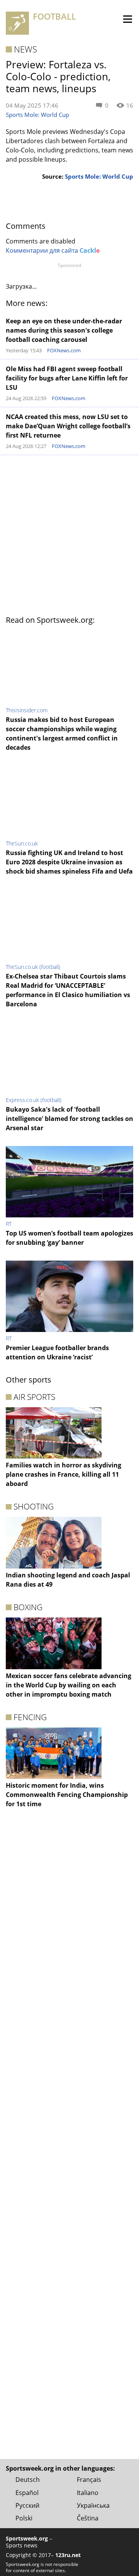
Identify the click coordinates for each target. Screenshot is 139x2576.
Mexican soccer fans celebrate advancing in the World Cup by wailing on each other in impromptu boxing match (69, 1685)
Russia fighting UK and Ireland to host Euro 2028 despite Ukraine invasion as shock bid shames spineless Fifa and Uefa (69, 862)
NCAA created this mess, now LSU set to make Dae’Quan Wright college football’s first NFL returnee (68, 426)
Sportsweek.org (27, 2538)
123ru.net (68, 2555)
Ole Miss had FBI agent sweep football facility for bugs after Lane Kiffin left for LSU (67, 378)
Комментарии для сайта (53, 250)
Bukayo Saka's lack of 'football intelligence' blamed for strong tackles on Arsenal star (69, 1119)
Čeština (88, 2518)
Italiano (88, 2493)
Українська (93, 2505)
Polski (24, 2518)
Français (89, 2480)
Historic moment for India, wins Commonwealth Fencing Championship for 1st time (67, 1795)
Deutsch (28, 2480)
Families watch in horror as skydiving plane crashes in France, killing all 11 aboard (64, 1474)
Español (27, 2493)
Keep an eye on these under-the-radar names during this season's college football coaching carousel (64, 330)
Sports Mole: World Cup (37, 115)
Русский (27, 2505)
